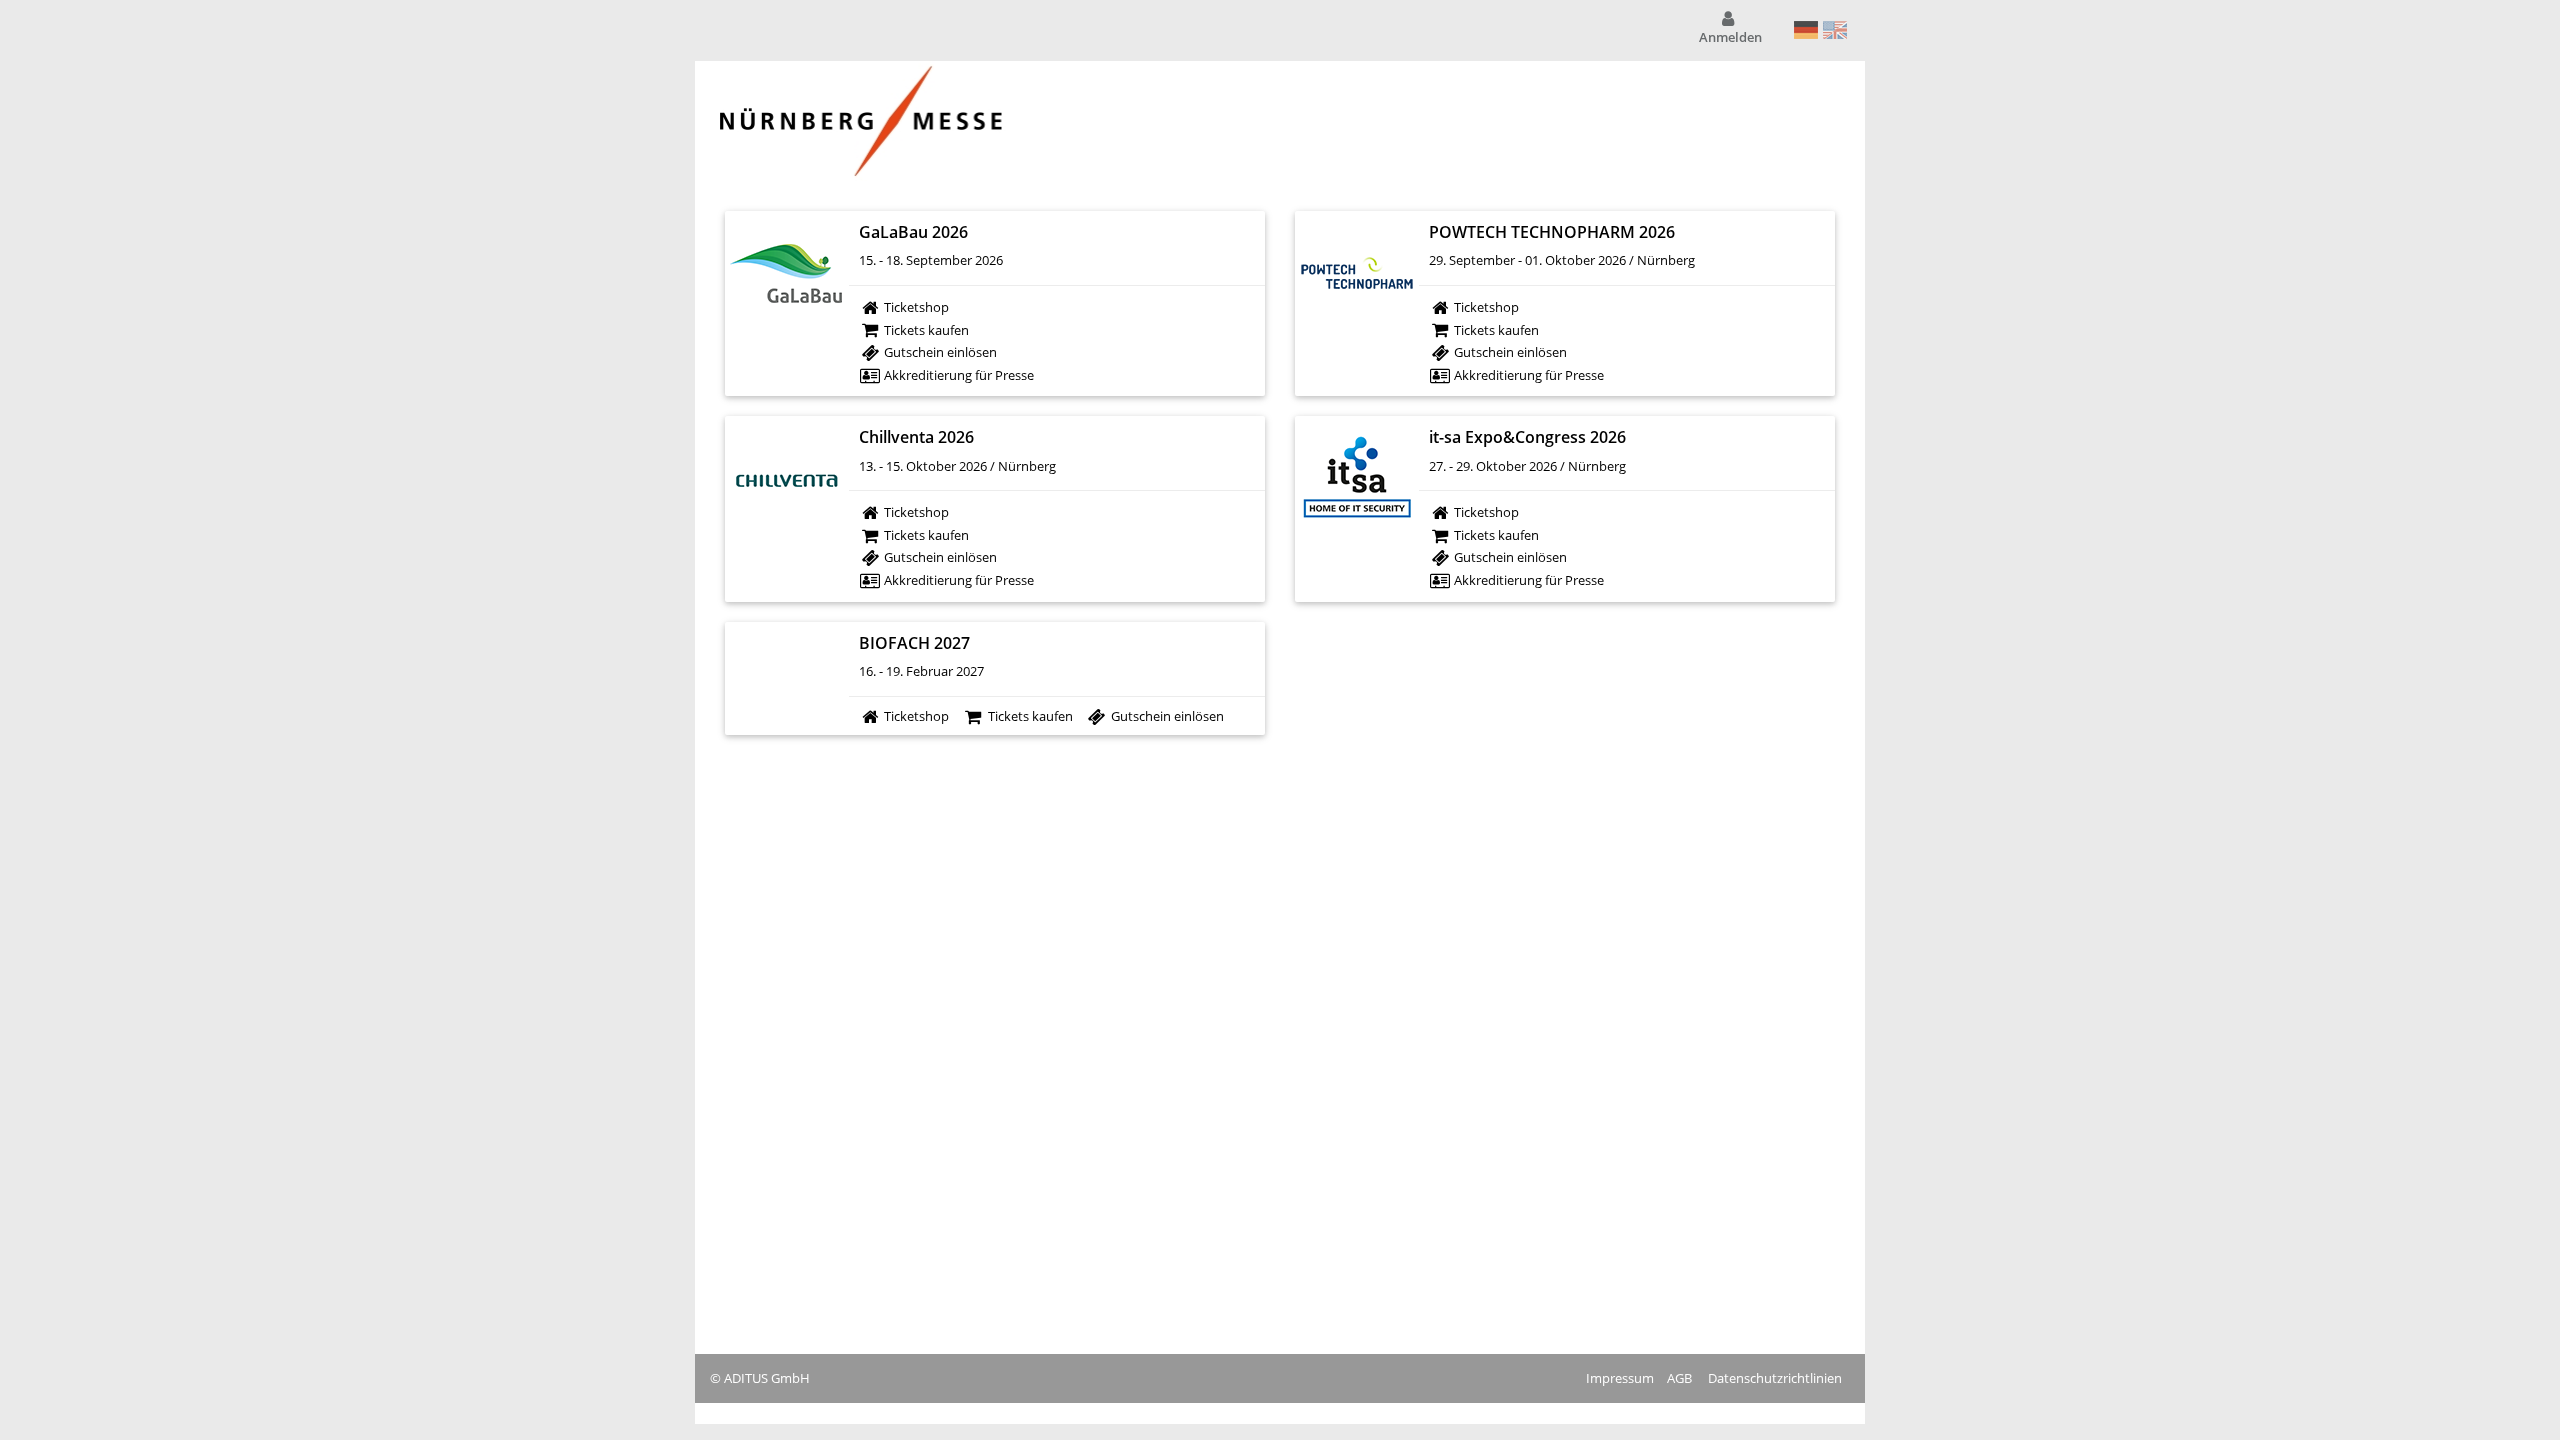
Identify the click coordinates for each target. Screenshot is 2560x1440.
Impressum (1620, 1378)
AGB (1679, 1378)
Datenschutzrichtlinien (1775, 1378)
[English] (1835, 30)
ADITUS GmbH (767, 1378)
